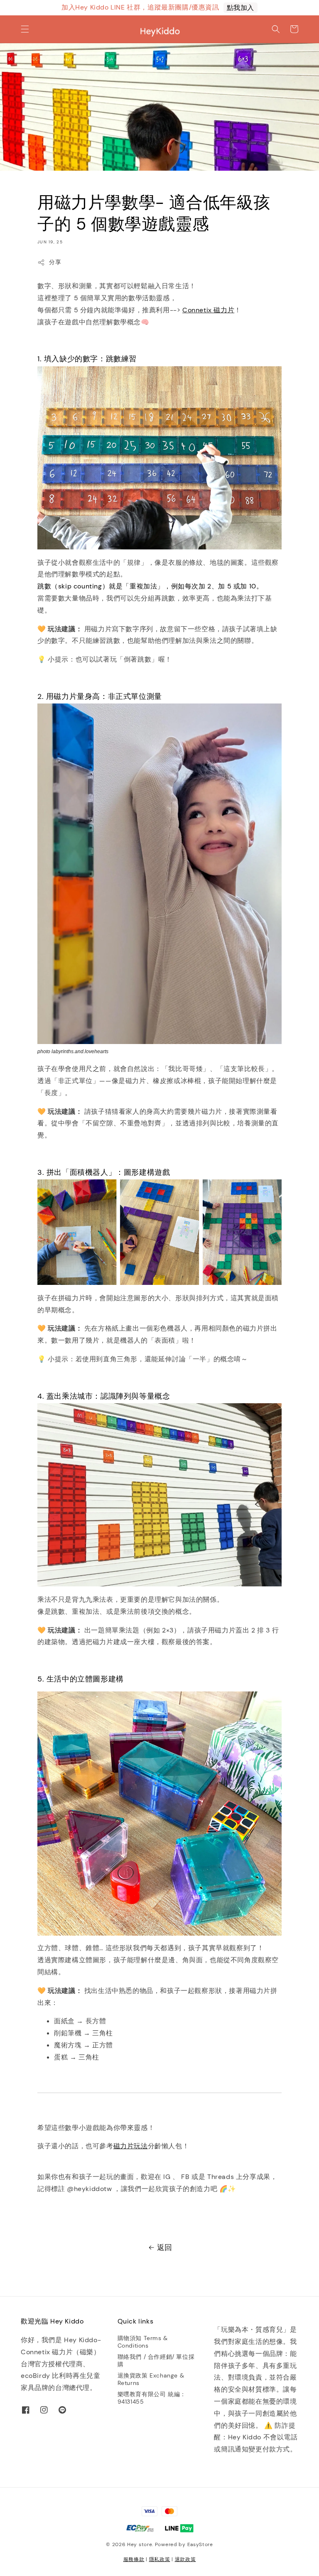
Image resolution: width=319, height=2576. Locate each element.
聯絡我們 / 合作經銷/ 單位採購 (156, 2360)
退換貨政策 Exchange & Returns (151, 2379)
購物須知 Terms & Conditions (143, 2342)
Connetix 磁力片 (208, 310)
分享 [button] (55, 262)
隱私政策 (160, 2559)
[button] (25, 29)
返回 (165, 2248)
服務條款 (134, 2559)
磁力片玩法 (131, 2146)
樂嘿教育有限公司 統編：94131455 (152, 2398)
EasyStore (200, 2544)
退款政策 (185, 2559)
